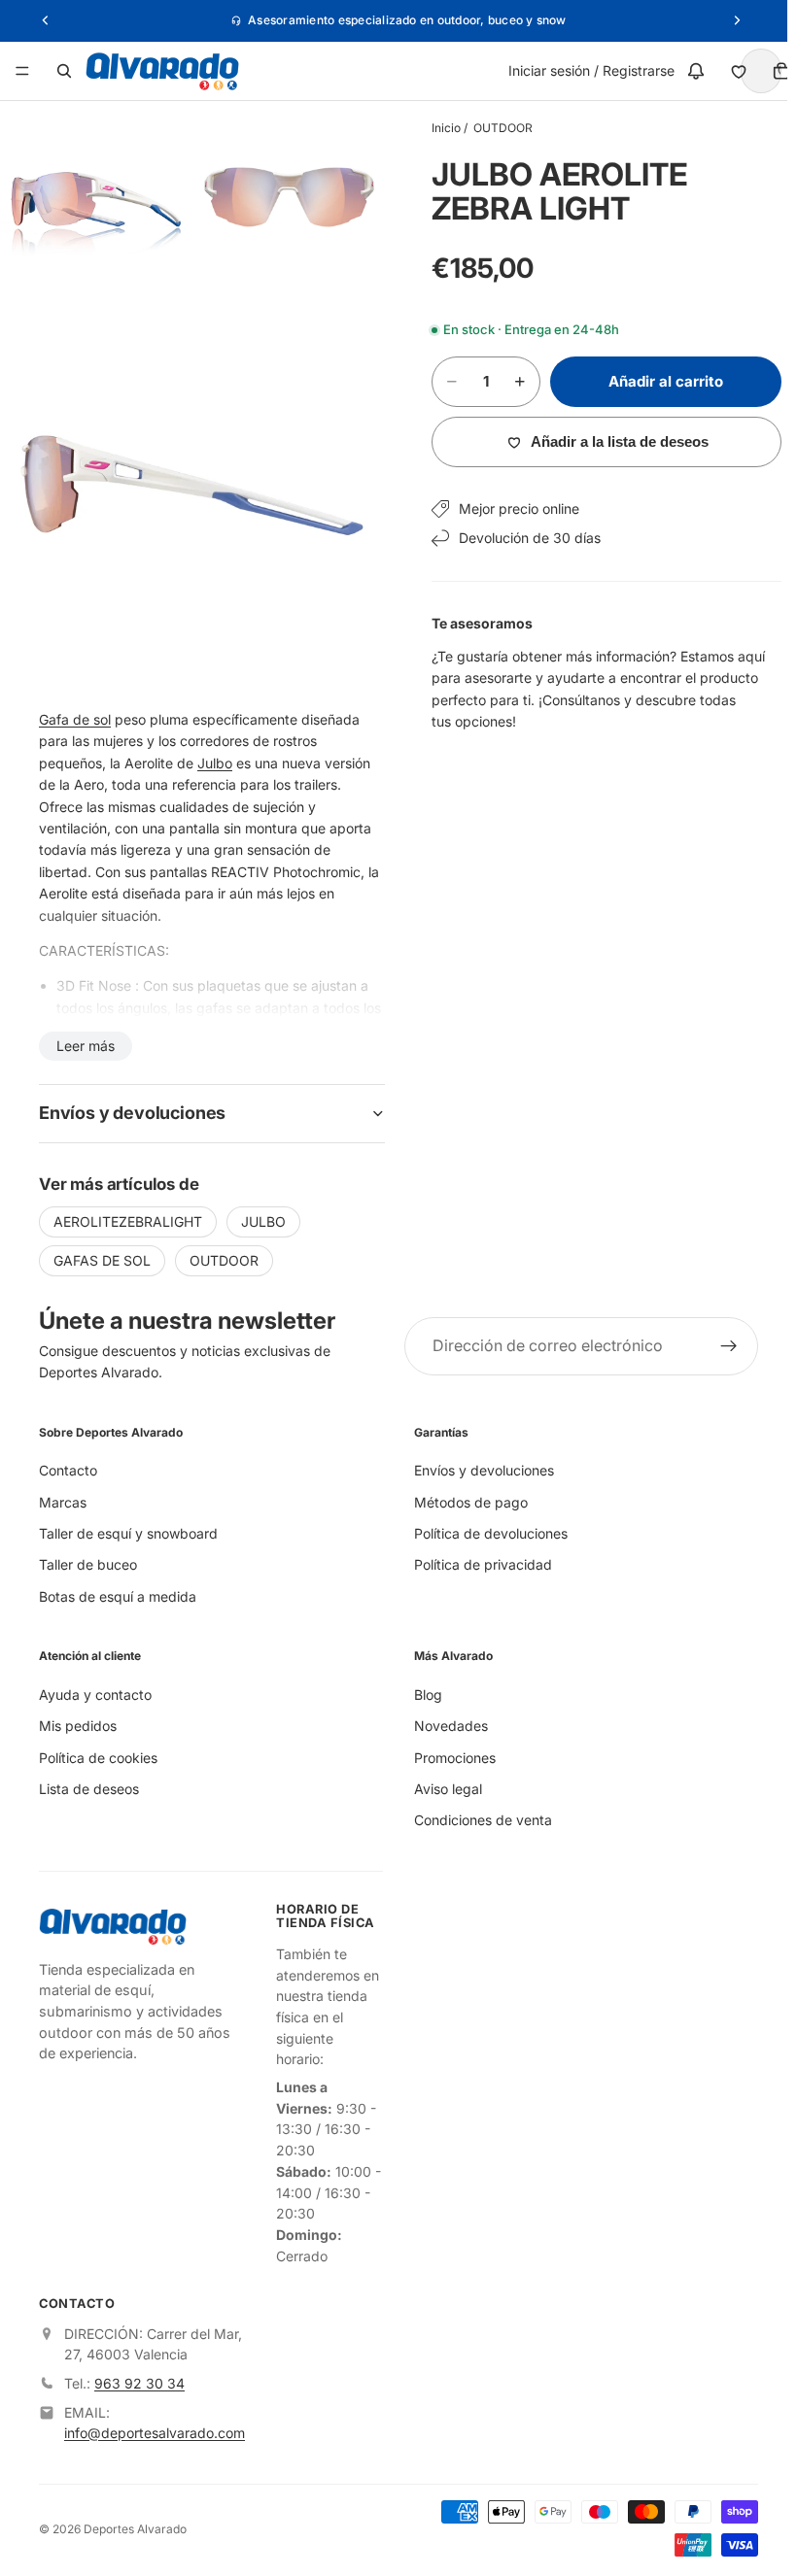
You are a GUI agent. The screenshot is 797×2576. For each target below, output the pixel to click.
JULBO (263, 1207)
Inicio (436, 128)
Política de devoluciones (486, 1533)
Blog (423, 1695)
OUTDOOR (493, 128)
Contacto (68, 1470)
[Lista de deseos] (729, 71)
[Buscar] (64, 71)
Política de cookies (98, 1757)
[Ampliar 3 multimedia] (188, 476)
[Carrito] (772, 71)
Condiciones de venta (478, 1820)
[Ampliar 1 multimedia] (94, 195)
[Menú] (22, 71)
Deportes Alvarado (135, 2528)
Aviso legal (443, 1789)
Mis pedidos (78, 1726)
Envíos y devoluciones (479, 1470)
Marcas (63, 1501)
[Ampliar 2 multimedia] (281, 195)
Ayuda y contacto (95, 1695)
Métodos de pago (466, 1501)
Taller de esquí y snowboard (128, 1533)
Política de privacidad (478, 1564)
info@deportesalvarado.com (155, 2432)
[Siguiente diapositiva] (719, 1244)
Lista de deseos (89, 1789)
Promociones (450, 1757)
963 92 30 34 (139, 2383)
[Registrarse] (719, 1346)
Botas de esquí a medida (118, 1596)
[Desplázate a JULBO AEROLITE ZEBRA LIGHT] (750, 1237)
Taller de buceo (88, 1564)
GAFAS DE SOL (102, 1246)
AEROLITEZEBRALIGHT (128, 1207)
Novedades (446, 1726)
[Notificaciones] (686, 71)
